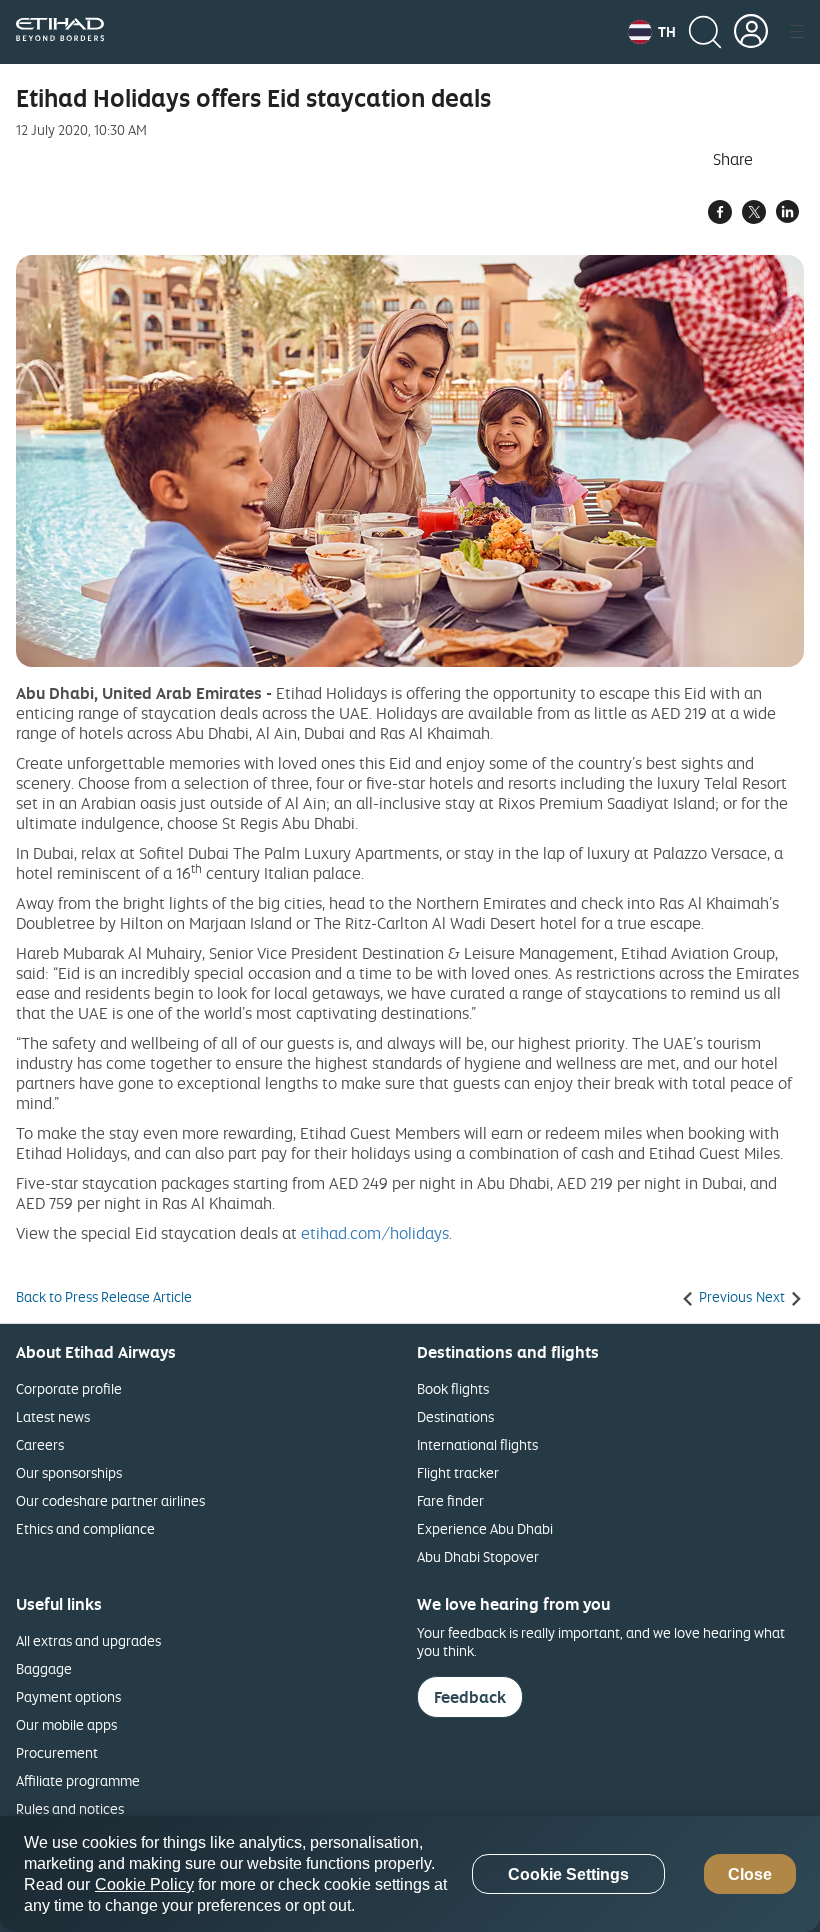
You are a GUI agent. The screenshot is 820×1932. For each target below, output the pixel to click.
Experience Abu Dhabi (485, 1528)
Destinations (455, 1416)
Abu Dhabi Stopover (478, 1556)
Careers (40, 1444)
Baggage (44, 1668)
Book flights (453, 1388)
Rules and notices (70, 1808)
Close (750, 1874)
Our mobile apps (66, 1724)
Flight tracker (458, 1472)
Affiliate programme (78, 1780)
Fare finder (450, 1500)
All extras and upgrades (88, 1640)
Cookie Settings (568, 1874)
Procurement (57, 1752)
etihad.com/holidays (375, 1233)
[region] (410, 1874)
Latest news (53, 1416)
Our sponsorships (69, 1472)
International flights (477, 1444)
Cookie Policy (144, 1884)
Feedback (470, 1697)
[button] (652, 32)
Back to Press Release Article (104, 1297)
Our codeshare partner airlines (110, 1500)
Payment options (68, 1696)
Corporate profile (69, 1388)
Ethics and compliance (85, 1528)
